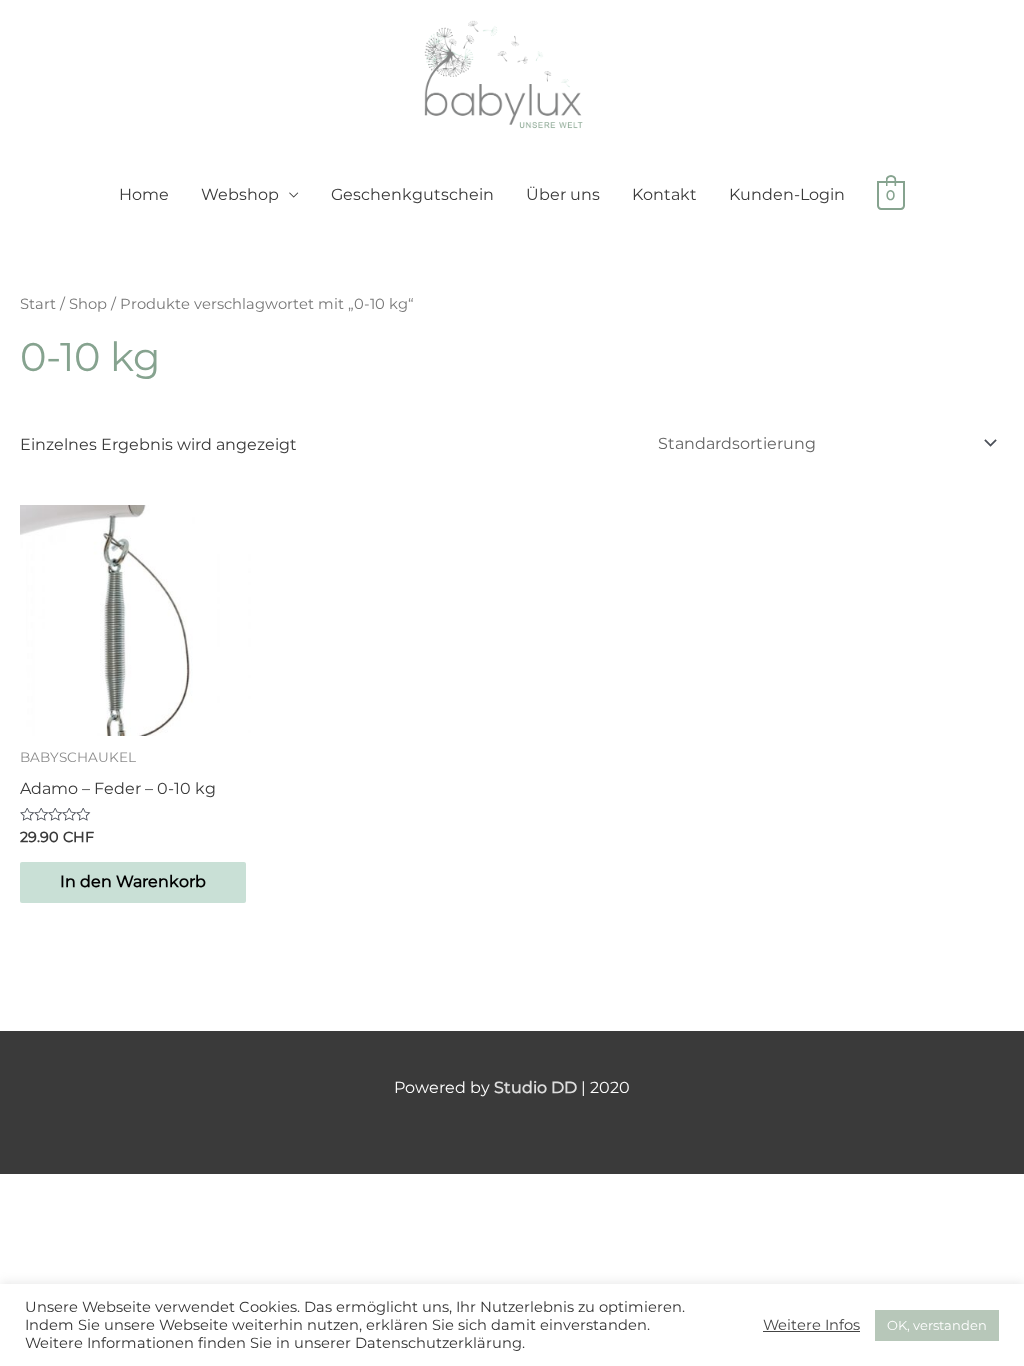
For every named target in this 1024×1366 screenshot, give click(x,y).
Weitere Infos (811, 1325)
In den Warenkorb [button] (133, 881)
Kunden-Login (787, 194)
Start (38, 304)
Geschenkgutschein (412, 194)
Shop (88, 304)
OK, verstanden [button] (937, 1325)
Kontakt (664, 194)
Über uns (563, 194)
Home (144, 194)
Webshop (240, 194)
